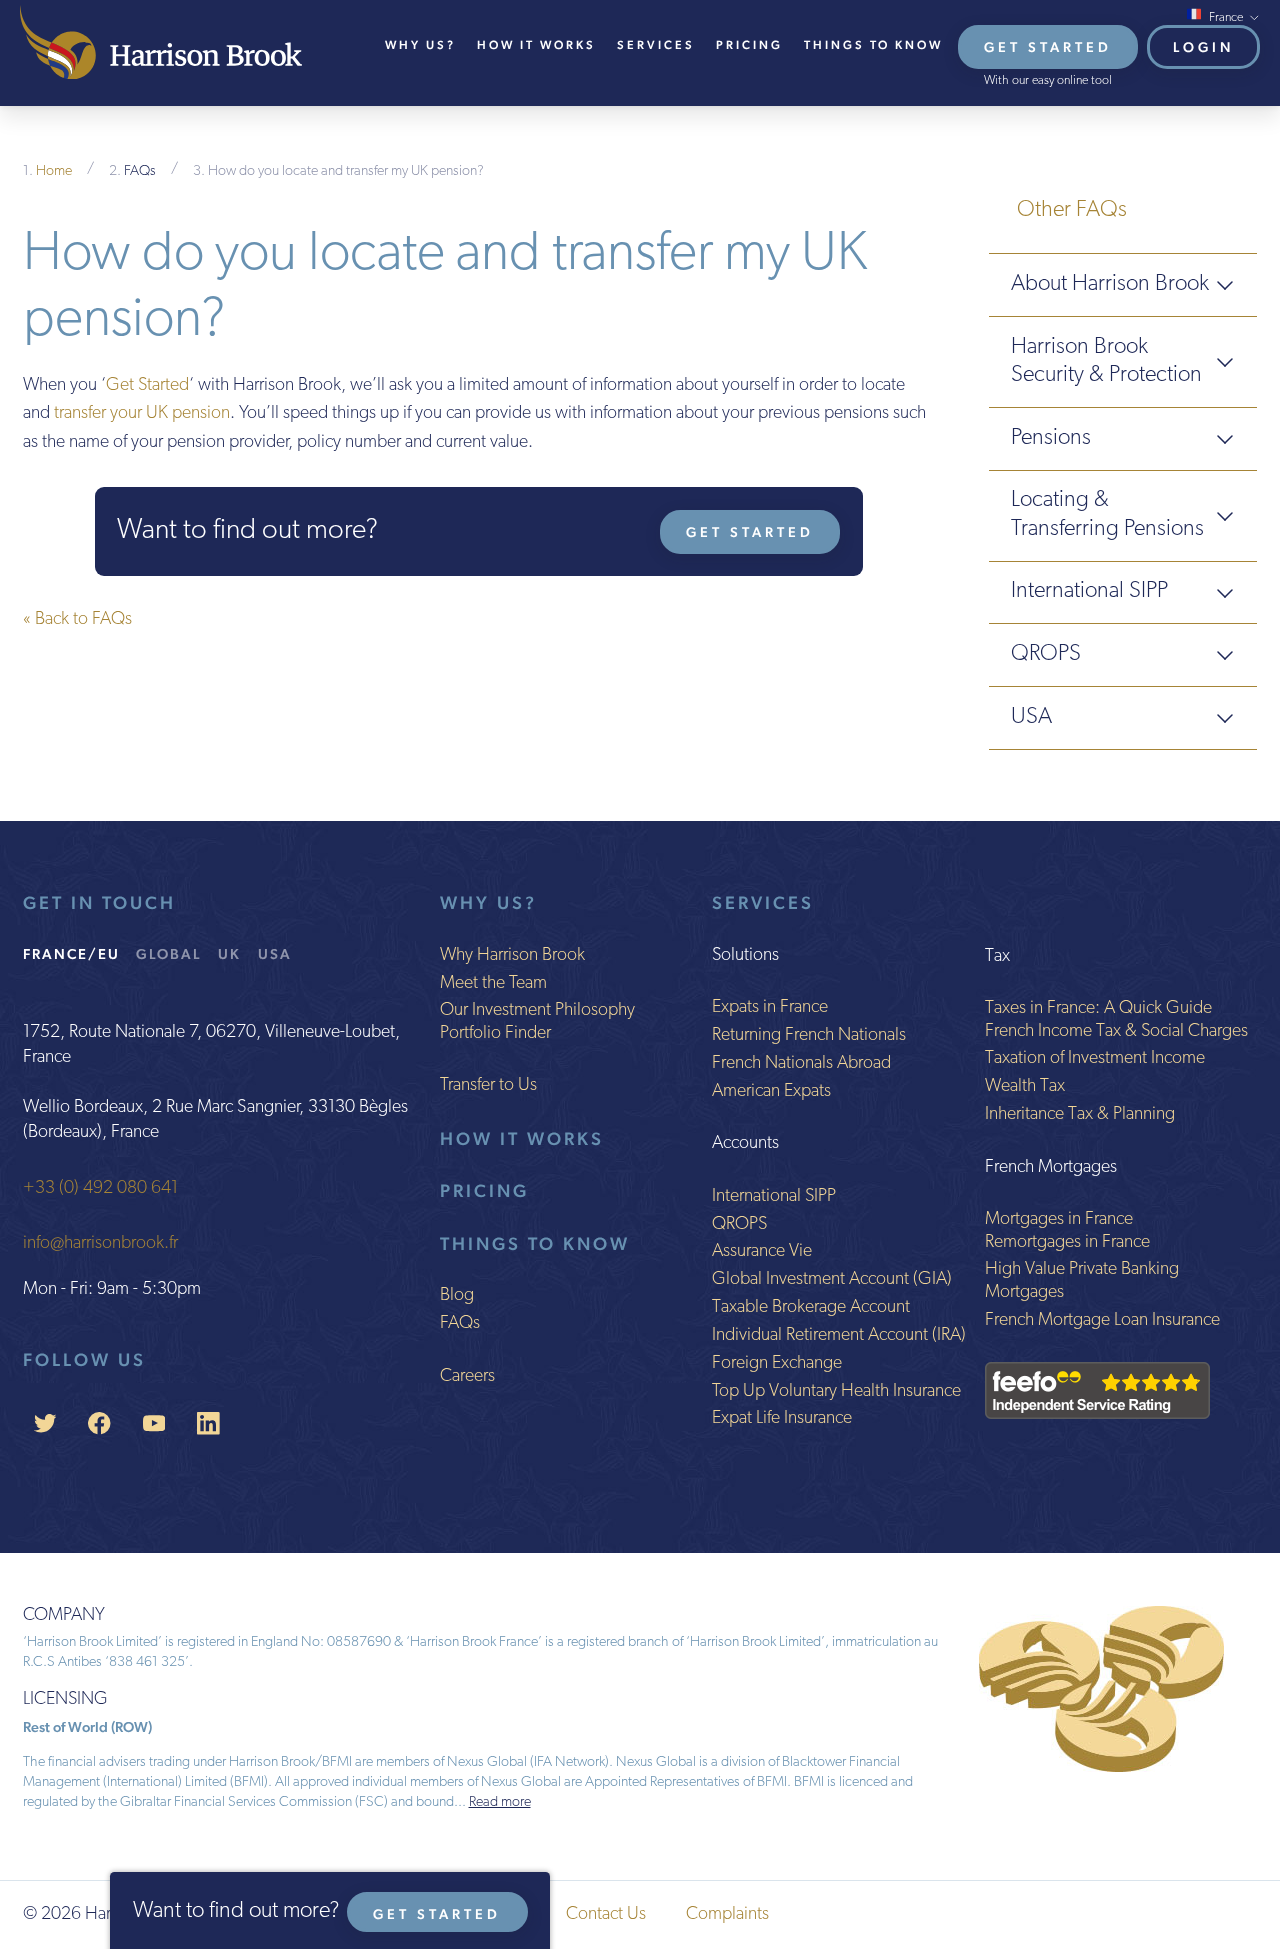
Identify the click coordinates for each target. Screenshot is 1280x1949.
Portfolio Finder (495, 1034)
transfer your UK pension (142, 414)
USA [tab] (275, 953)
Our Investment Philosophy (537, 1011)
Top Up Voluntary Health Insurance (836, 1392)
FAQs (140, 171)
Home (54, 171)
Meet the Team (493, 984)
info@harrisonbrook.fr (100, 1244)
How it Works (522, 1138)
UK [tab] (229, 953)
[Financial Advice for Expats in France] (161, 42)
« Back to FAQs (77, 620)
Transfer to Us (488, 1086)
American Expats (771, 1092)
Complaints (727, 1915)
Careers (467, 1377)
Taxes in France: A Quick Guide (1098, 1009)
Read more (500, 1802)
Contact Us (606, 1915)
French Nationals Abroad (801, 1064)
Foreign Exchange (777, 1364)
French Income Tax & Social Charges (1116, 1032)
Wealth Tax (1025, 1087)
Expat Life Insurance (782, 1419)
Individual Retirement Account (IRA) (839, 1336)
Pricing (749, 45)
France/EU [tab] (71, 953)
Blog (457, 1296)
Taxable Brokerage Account (811, 1308)
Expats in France (770, 1008)
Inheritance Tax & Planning (1080, 1115)
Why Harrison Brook (512, 956)
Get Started (1048, 47)
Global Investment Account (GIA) (832, 1280)
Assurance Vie (762, 1252)
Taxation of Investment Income (1095, 1059)
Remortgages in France (1067, 1243)
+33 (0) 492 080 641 (100, 1189)
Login (1203, 47)
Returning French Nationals (809, 1036)
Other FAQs (1072, 210)
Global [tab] (168, 953)
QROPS (739, 1225)
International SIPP (774, 1197)
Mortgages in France (1059, 1220)
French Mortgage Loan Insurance (1102, 1321)
